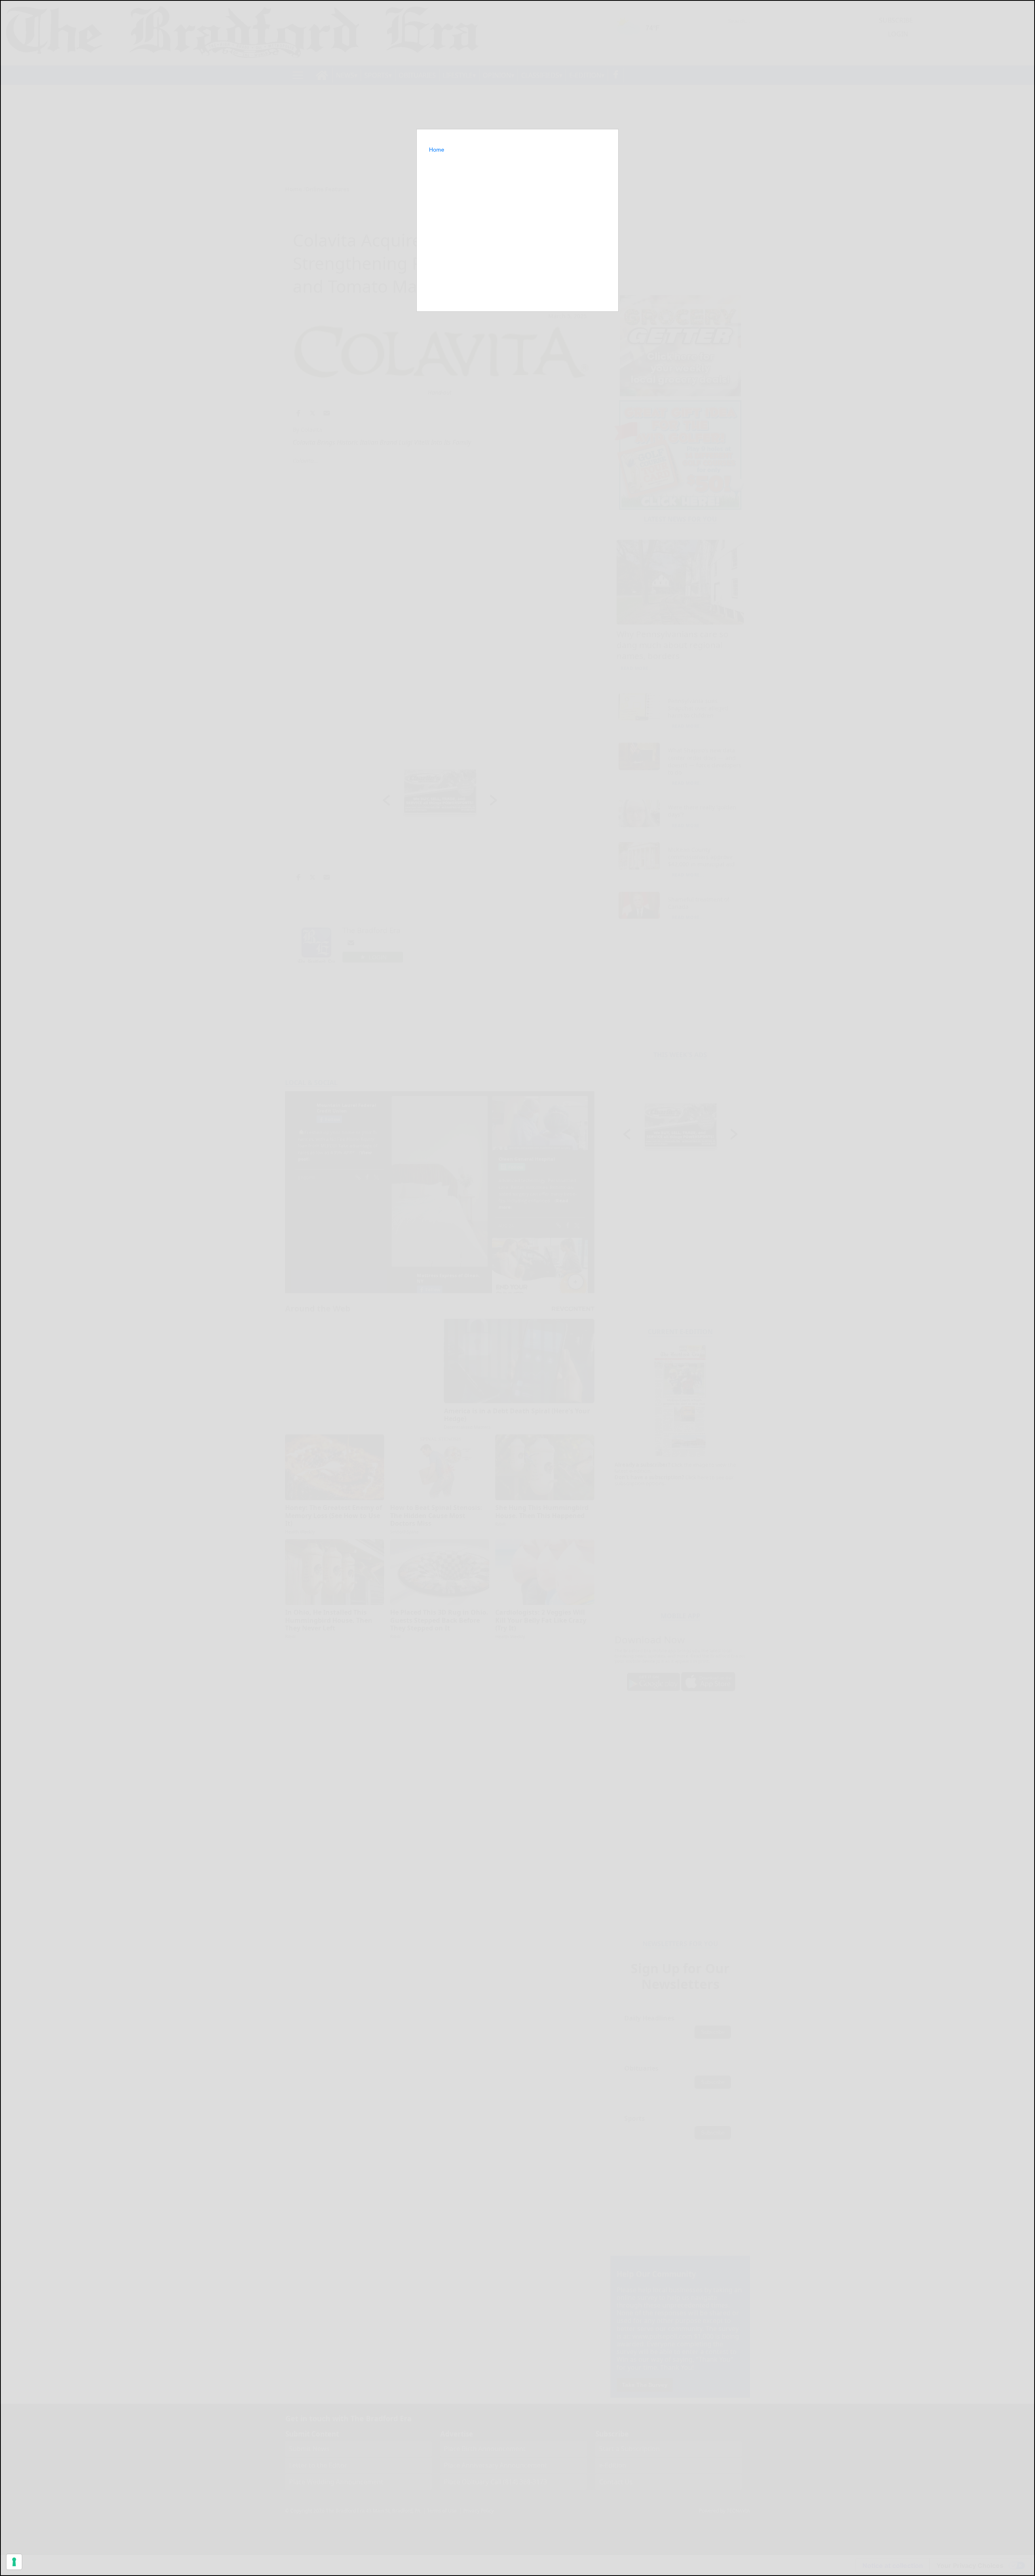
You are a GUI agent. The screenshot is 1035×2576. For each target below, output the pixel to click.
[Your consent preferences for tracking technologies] (14, 2562)
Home (437, 150)
